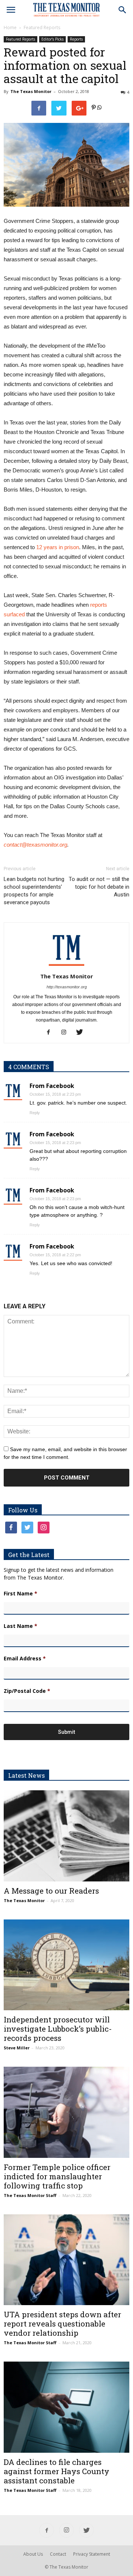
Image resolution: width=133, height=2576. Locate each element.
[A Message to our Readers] (66, 1836)
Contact (58, 2554)
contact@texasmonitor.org (35, 845)
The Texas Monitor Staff (30, 2195)
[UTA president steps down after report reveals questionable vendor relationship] (66, 2260)
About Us (33, 2554)
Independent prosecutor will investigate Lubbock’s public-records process (58, 2029)
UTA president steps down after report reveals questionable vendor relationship (62, 2324)
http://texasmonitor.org (67, 987)
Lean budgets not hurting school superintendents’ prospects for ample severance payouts (34, 891)
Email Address (25, 1659)
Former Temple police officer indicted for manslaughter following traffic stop (57, 2176)
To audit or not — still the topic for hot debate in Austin (99, 887)
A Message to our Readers (51, 1891)
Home (10, 27)
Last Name (21, 1626)
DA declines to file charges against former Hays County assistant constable (57, 2471)
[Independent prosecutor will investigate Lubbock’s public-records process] (66, 1965)
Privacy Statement (92, 2554)
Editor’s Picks (52, 39)
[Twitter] (82, 1033)
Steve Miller (17, 2048)
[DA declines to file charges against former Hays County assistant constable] (66, 2407)
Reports (76, 39)
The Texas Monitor (31, 91)
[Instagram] (67, 1033)
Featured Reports (42, 27)
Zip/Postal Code (27, 1691)
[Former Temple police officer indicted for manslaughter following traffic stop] (66, 2112)
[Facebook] (51, 1033)
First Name (21, 1594)
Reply (35, 1113)
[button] (123, 10)
